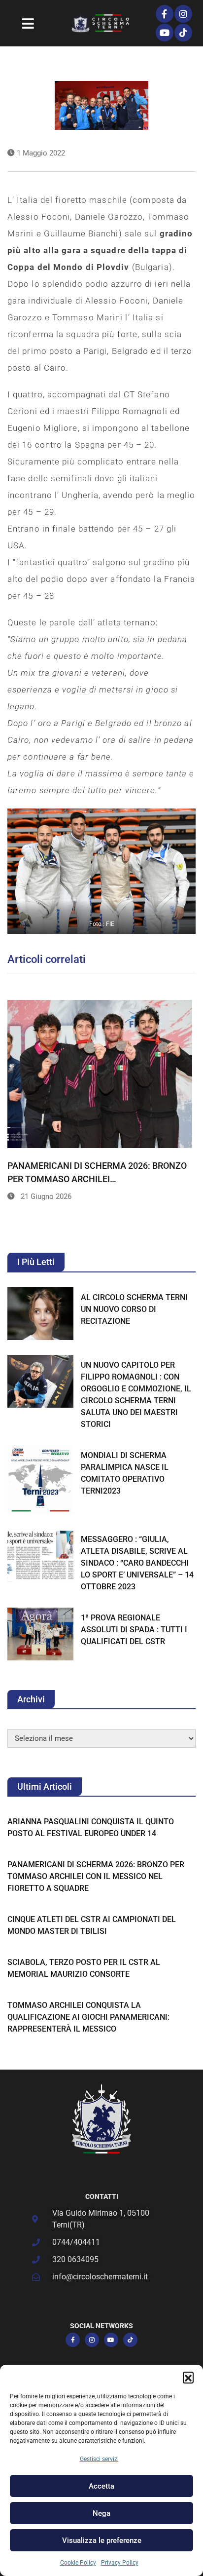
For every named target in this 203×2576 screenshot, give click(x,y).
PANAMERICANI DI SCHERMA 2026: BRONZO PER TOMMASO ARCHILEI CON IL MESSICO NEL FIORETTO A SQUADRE (96, 1876)
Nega (101, 2513)
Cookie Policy (78, 2563)
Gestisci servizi (99, 2459)
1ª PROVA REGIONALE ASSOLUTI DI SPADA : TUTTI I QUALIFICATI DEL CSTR (134, 1630)
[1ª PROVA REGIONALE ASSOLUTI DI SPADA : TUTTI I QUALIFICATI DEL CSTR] (40, 1634)
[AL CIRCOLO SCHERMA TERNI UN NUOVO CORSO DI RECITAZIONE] (40, 1314)
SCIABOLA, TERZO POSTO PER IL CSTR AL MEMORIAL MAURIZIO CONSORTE (84, 1968)
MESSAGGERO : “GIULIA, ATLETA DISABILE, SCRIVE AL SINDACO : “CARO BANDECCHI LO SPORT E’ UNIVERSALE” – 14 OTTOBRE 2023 (137, 1563)
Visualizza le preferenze (102, 2540)
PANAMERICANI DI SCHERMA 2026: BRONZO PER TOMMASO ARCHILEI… (97, 1172)
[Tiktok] (183, 33)
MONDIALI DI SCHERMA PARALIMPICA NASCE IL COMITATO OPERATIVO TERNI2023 (125, 1473)
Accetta (101, 2486)
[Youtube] (165, 33)
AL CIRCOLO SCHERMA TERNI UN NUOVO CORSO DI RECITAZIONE (134, 1309)
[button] (188, 2377)
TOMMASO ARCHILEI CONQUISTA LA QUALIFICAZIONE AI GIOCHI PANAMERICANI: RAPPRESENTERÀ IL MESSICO (88, 2017)
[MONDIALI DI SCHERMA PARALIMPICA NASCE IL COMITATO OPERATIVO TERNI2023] (40, 1480)
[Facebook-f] (165, 14)
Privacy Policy (120, 2563)
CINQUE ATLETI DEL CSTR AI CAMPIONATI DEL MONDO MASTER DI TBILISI (92, 1925)
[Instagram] (183, 14)
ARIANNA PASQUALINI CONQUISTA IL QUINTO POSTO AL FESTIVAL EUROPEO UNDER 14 (91, 1827)
